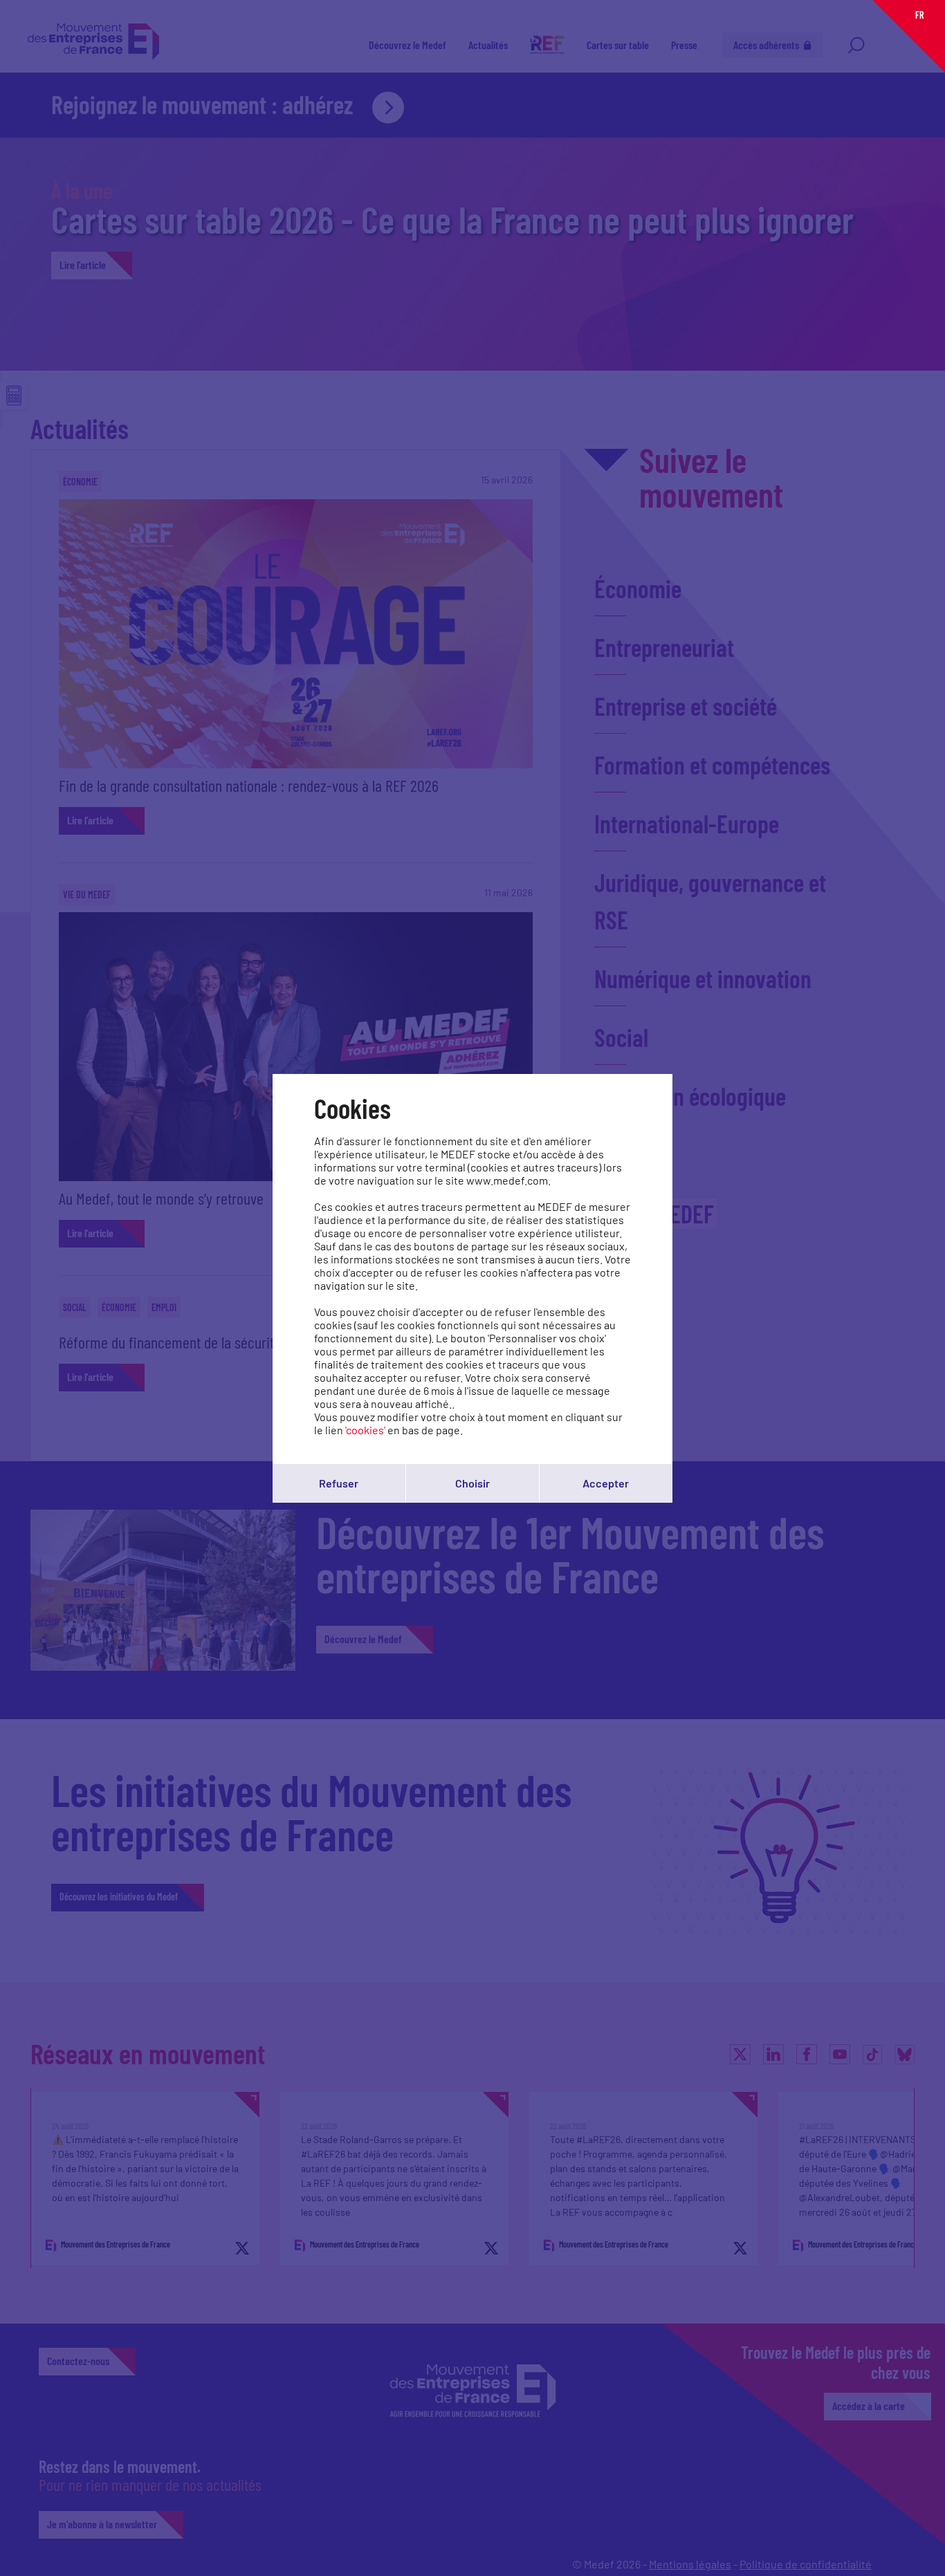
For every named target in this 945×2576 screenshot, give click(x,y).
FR (919, 15)
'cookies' (365, 1430)
